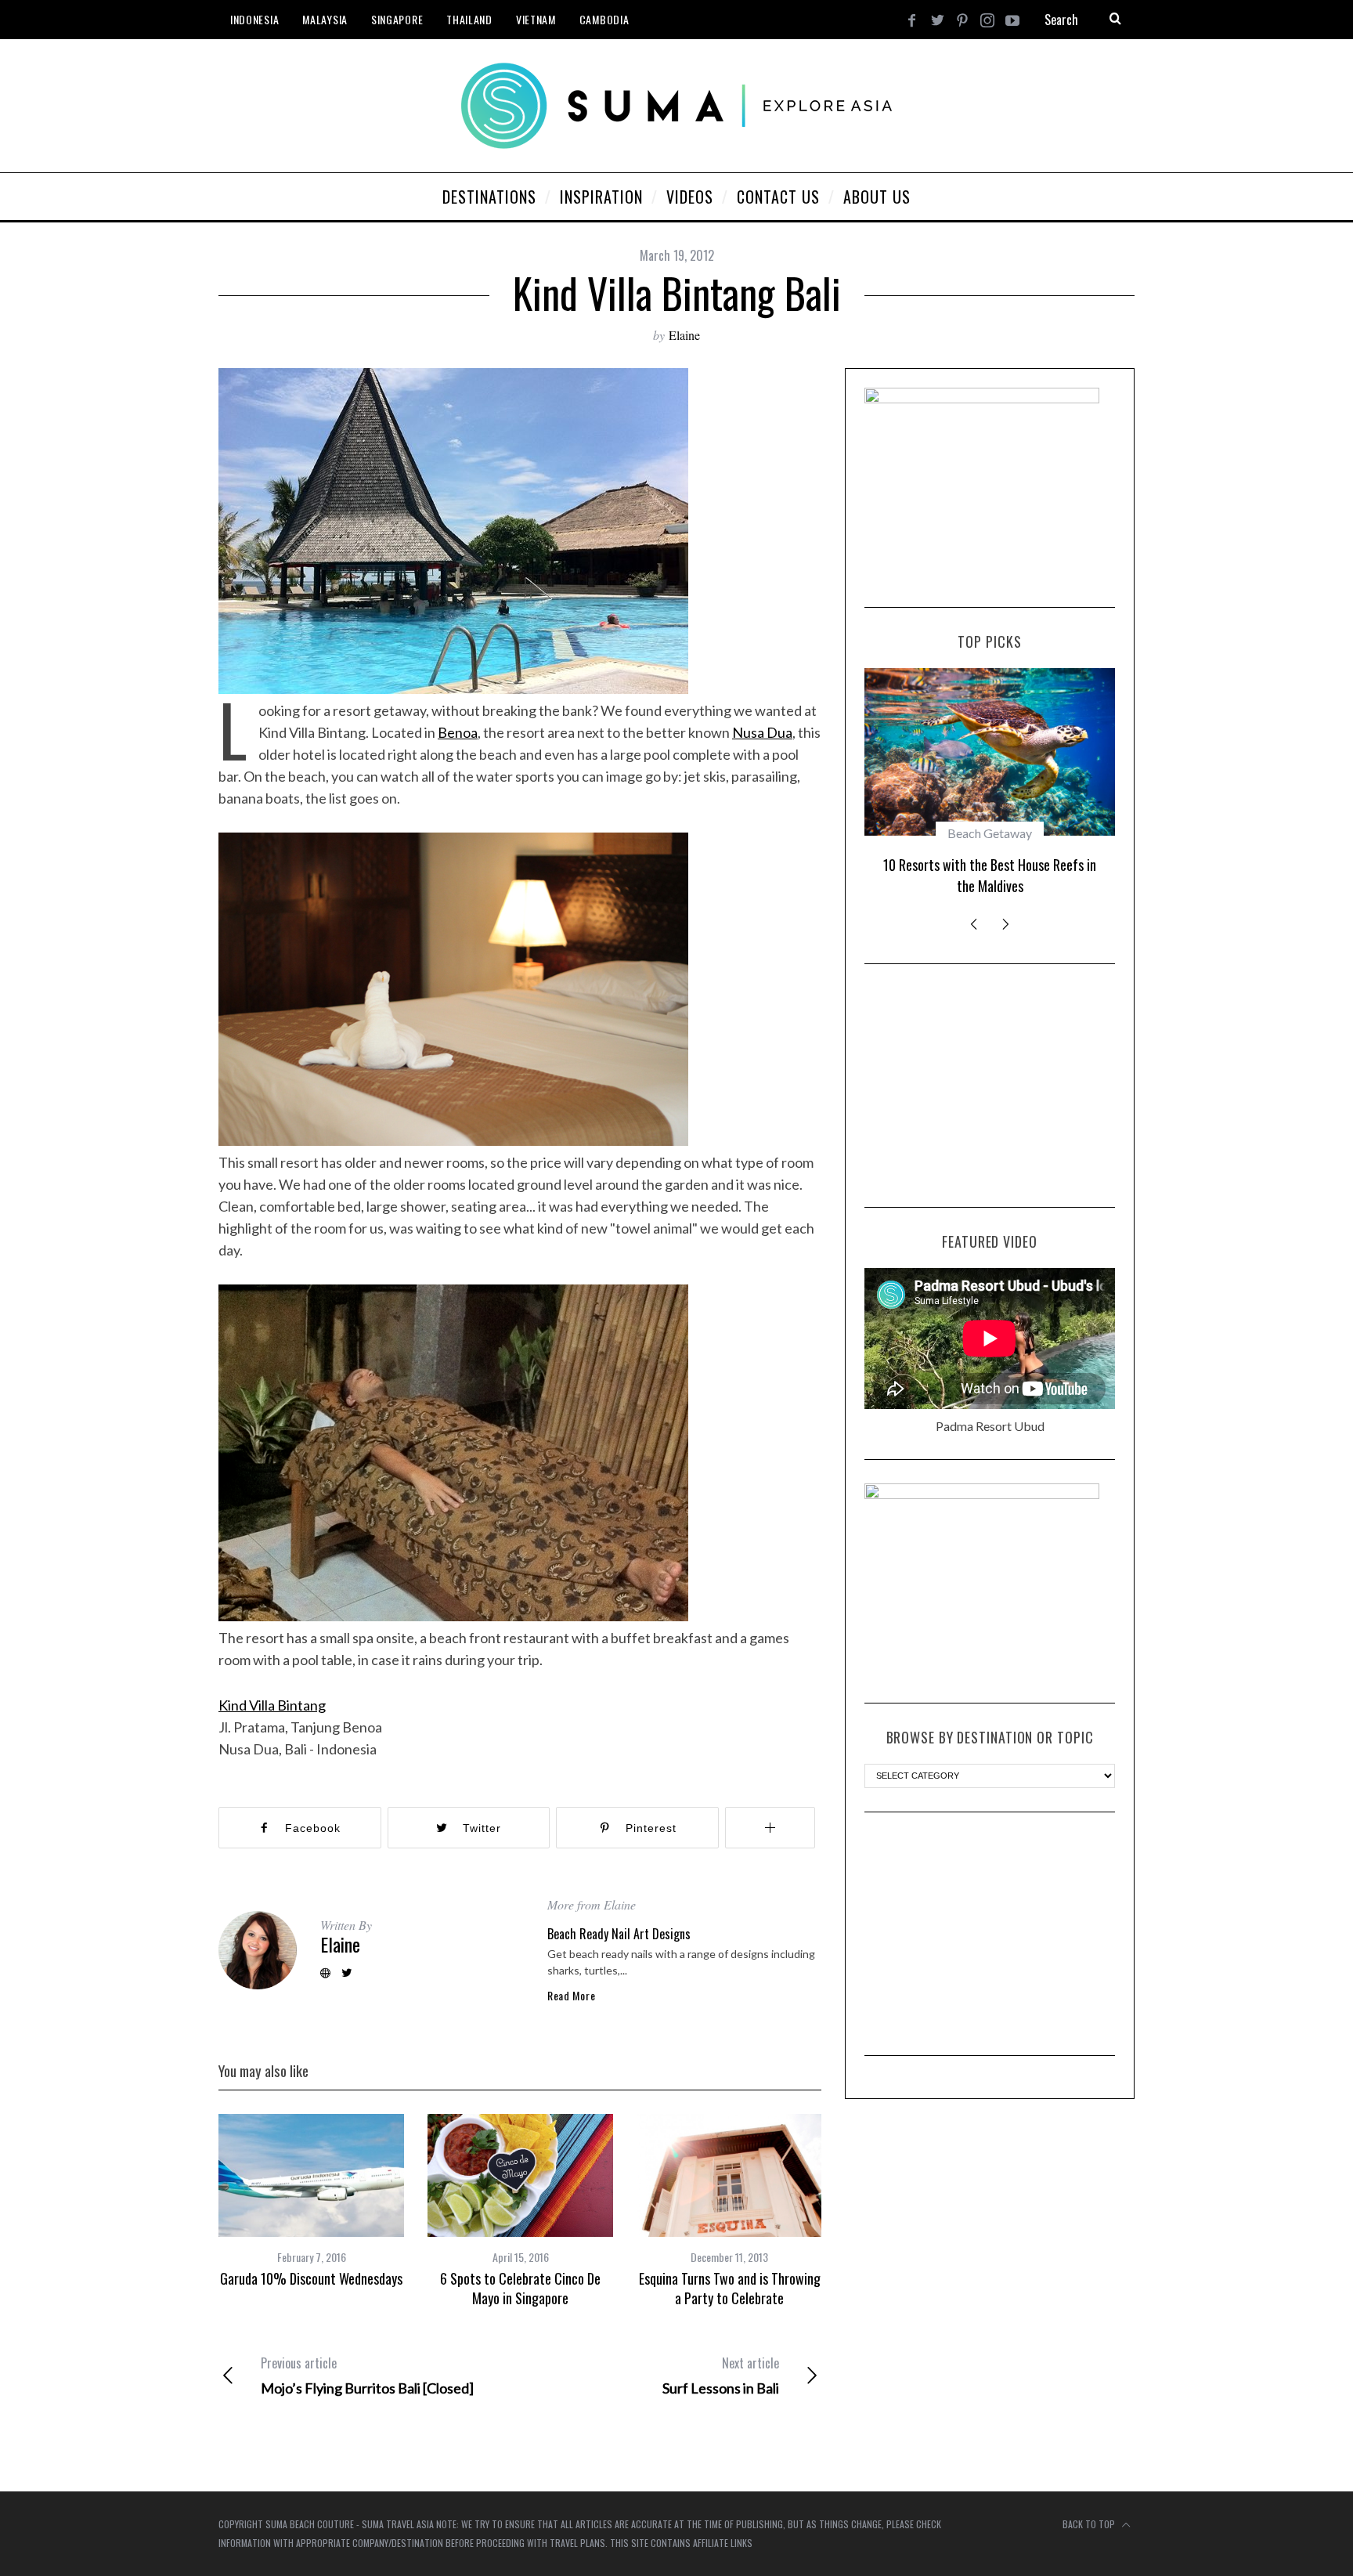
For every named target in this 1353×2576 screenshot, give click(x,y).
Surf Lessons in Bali (721, 2375)
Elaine (684, 335)
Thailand (469, 19)
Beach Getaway (990, 833)
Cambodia (604, 19)
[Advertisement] (990, 1086)
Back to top (1090, 2524)
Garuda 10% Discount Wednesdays (311, 2278)
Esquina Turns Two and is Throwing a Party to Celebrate (730, 2288)
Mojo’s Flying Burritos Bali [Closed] (367, 2375)
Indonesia (254, 19)
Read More (571, 1996)
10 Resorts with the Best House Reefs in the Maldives (990, 875)
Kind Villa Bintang (272, 1705)
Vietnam (536, 19)
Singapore (397, 19)
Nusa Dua (762, 732)
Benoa (458, 732)
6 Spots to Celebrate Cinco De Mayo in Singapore (520, 2288)
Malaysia (325, 19)
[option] (311, 2201)
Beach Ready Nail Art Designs (619, 1934)
